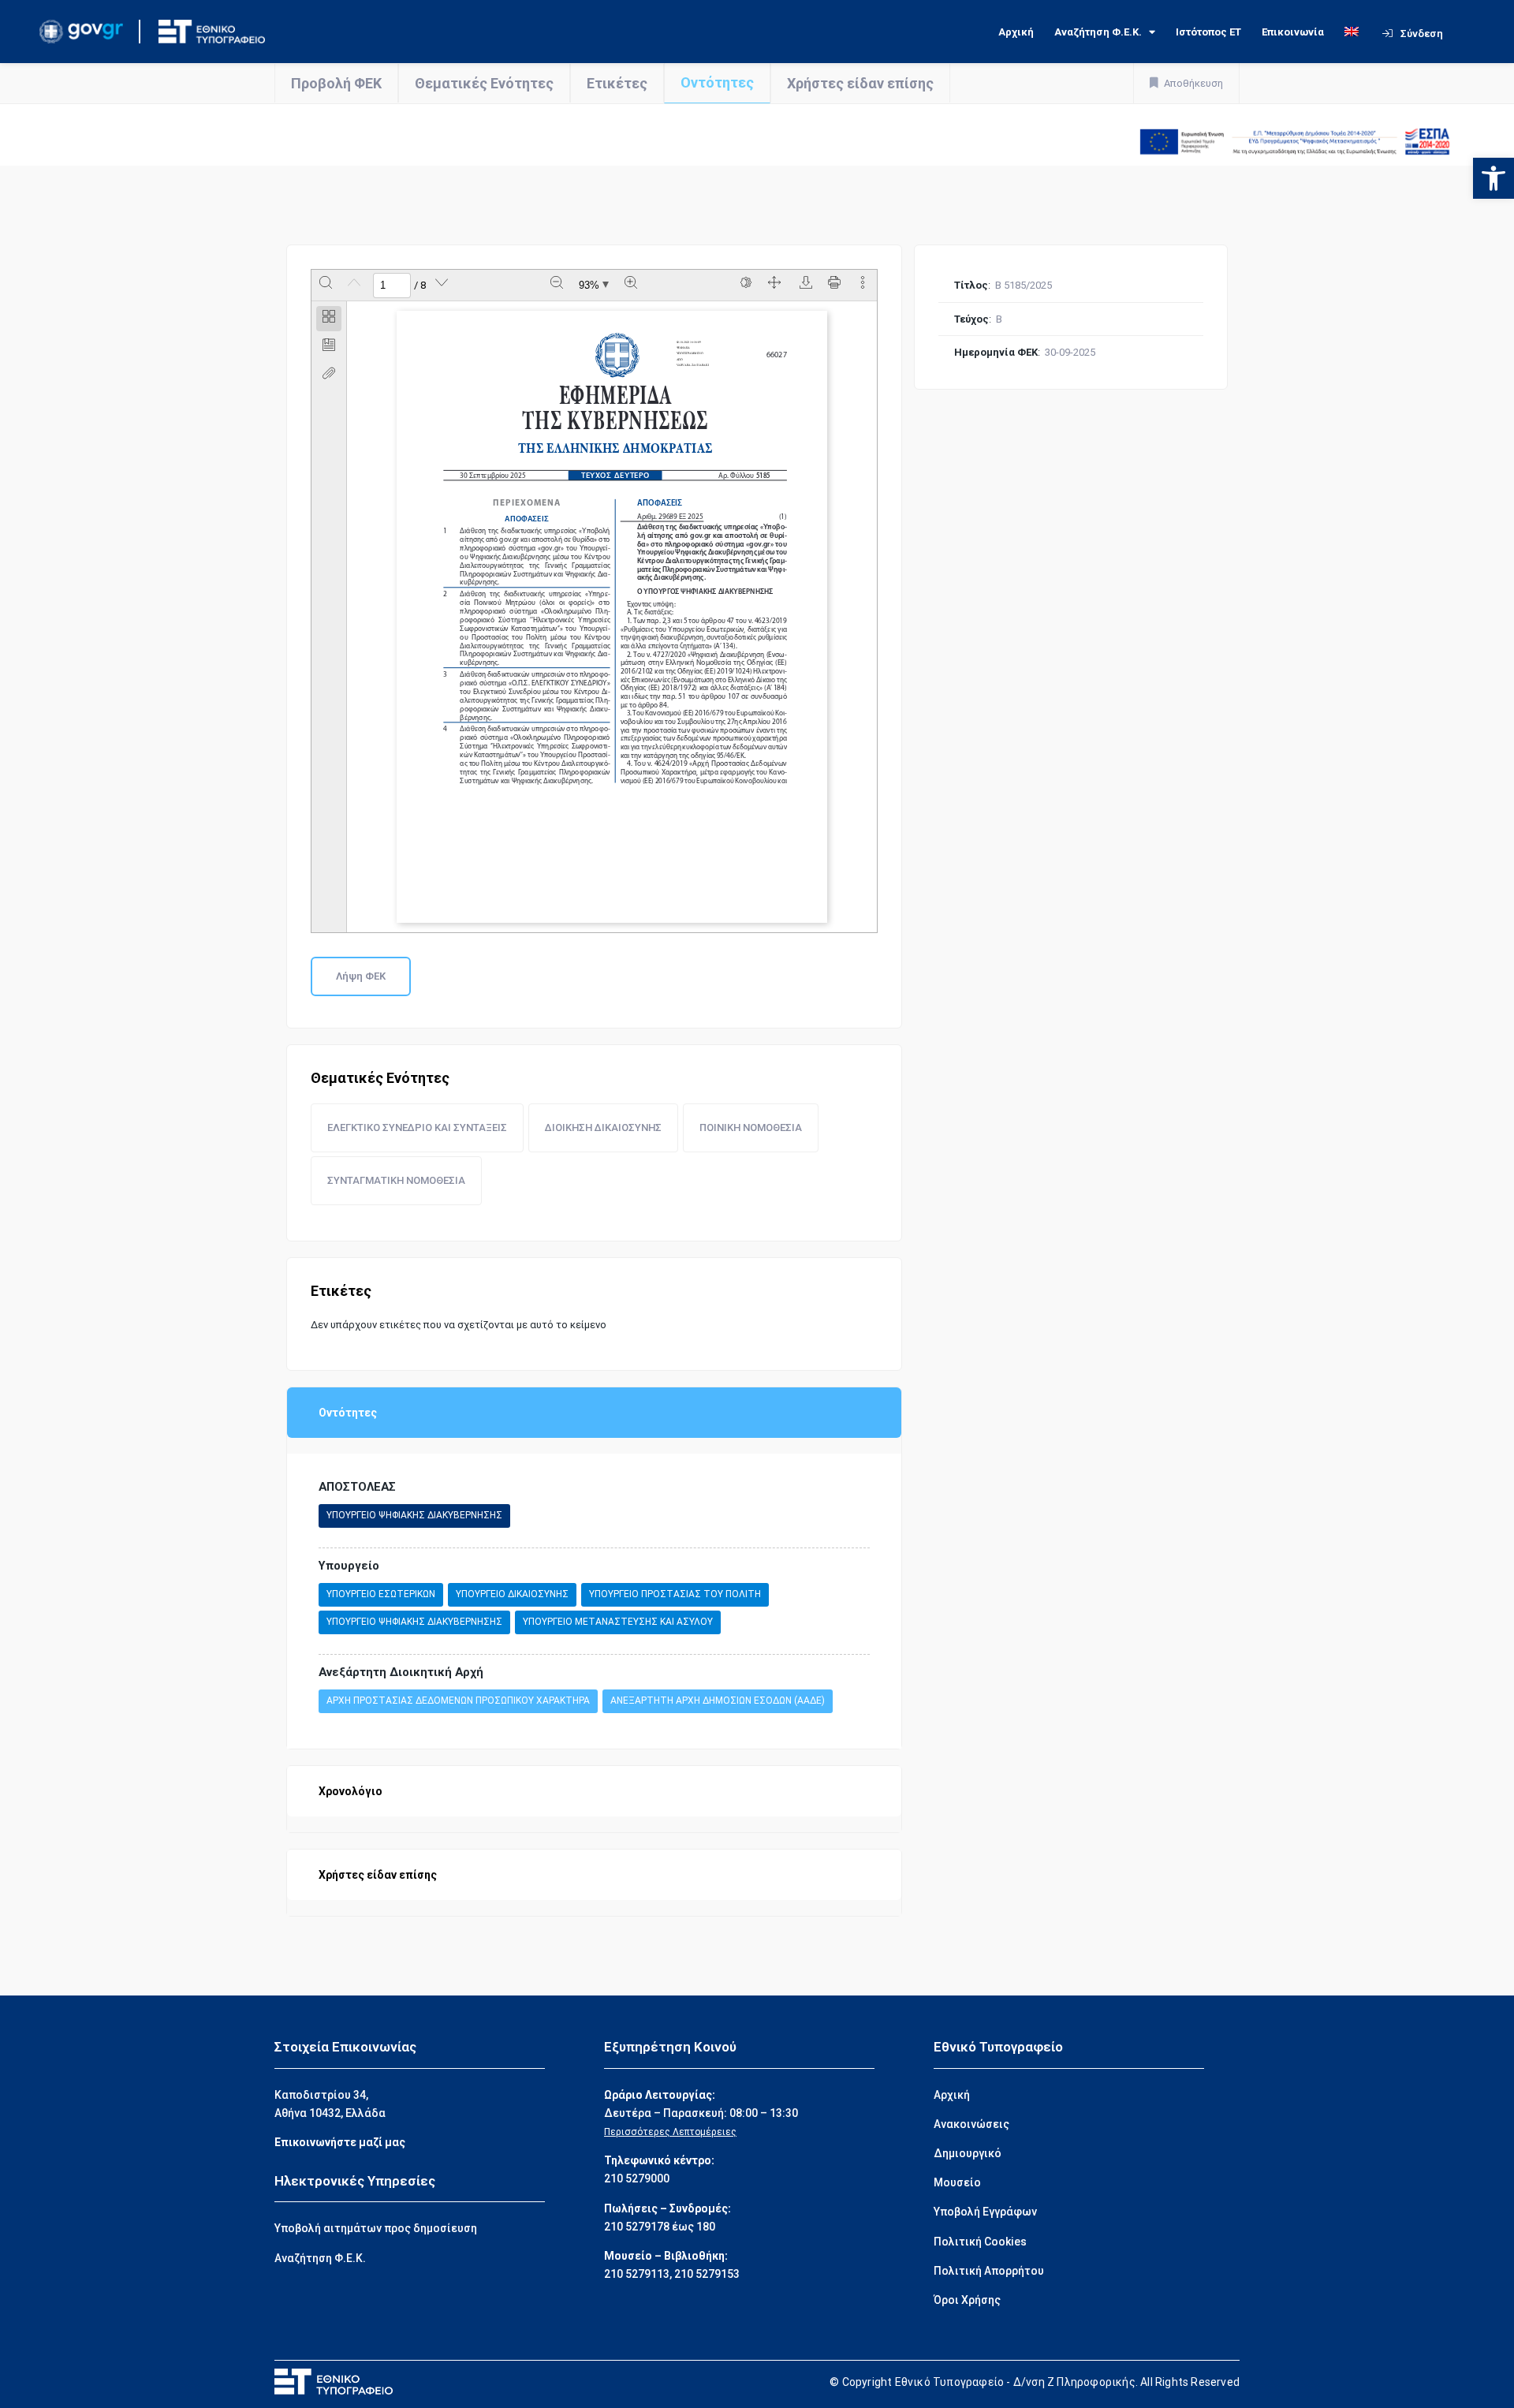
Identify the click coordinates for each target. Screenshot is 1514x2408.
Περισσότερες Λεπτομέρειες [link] (670, 2132)
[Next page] (442, 286)
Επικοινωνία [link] (1293, 32)
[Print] (834, 286)
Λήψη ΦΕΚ (361, 976)
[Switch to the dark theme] (746, 286)
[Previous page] (354, 286)
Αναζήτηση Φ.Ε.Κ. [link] (1098, 32)
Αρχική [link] (1016, 32)
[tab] (329, 319)
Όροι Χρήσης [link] (967, 2300)
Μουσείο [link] (957, 2182)
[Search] (326, 286)
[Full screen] (774, 286)
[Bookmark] (329, 347)
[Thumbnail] (329, 319)
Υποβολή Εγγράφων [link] (985, 2212)
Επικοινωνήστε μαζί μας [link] (340, 2142)
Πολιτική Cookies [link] (980, 2242)
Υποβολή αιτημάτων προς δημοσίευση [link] (376, 2228)
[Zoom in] (631, 286)
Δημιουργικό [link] (968, 2153)
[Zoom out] (557, 286)
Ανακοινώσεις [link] (971, 2124)
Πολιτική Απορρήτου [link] (989, 2271)
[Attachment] (329, 375)
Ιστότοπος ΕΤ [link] (1208, 32)
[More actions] (863, 286)
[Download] (806, 286)
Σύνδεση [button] (1422, 34)
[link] (1493, 178)
